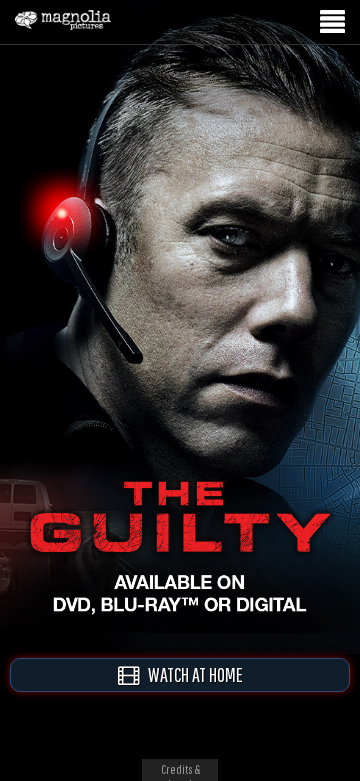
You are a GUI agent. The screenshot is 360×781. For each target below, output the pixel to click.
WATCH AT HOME (191, 674)
